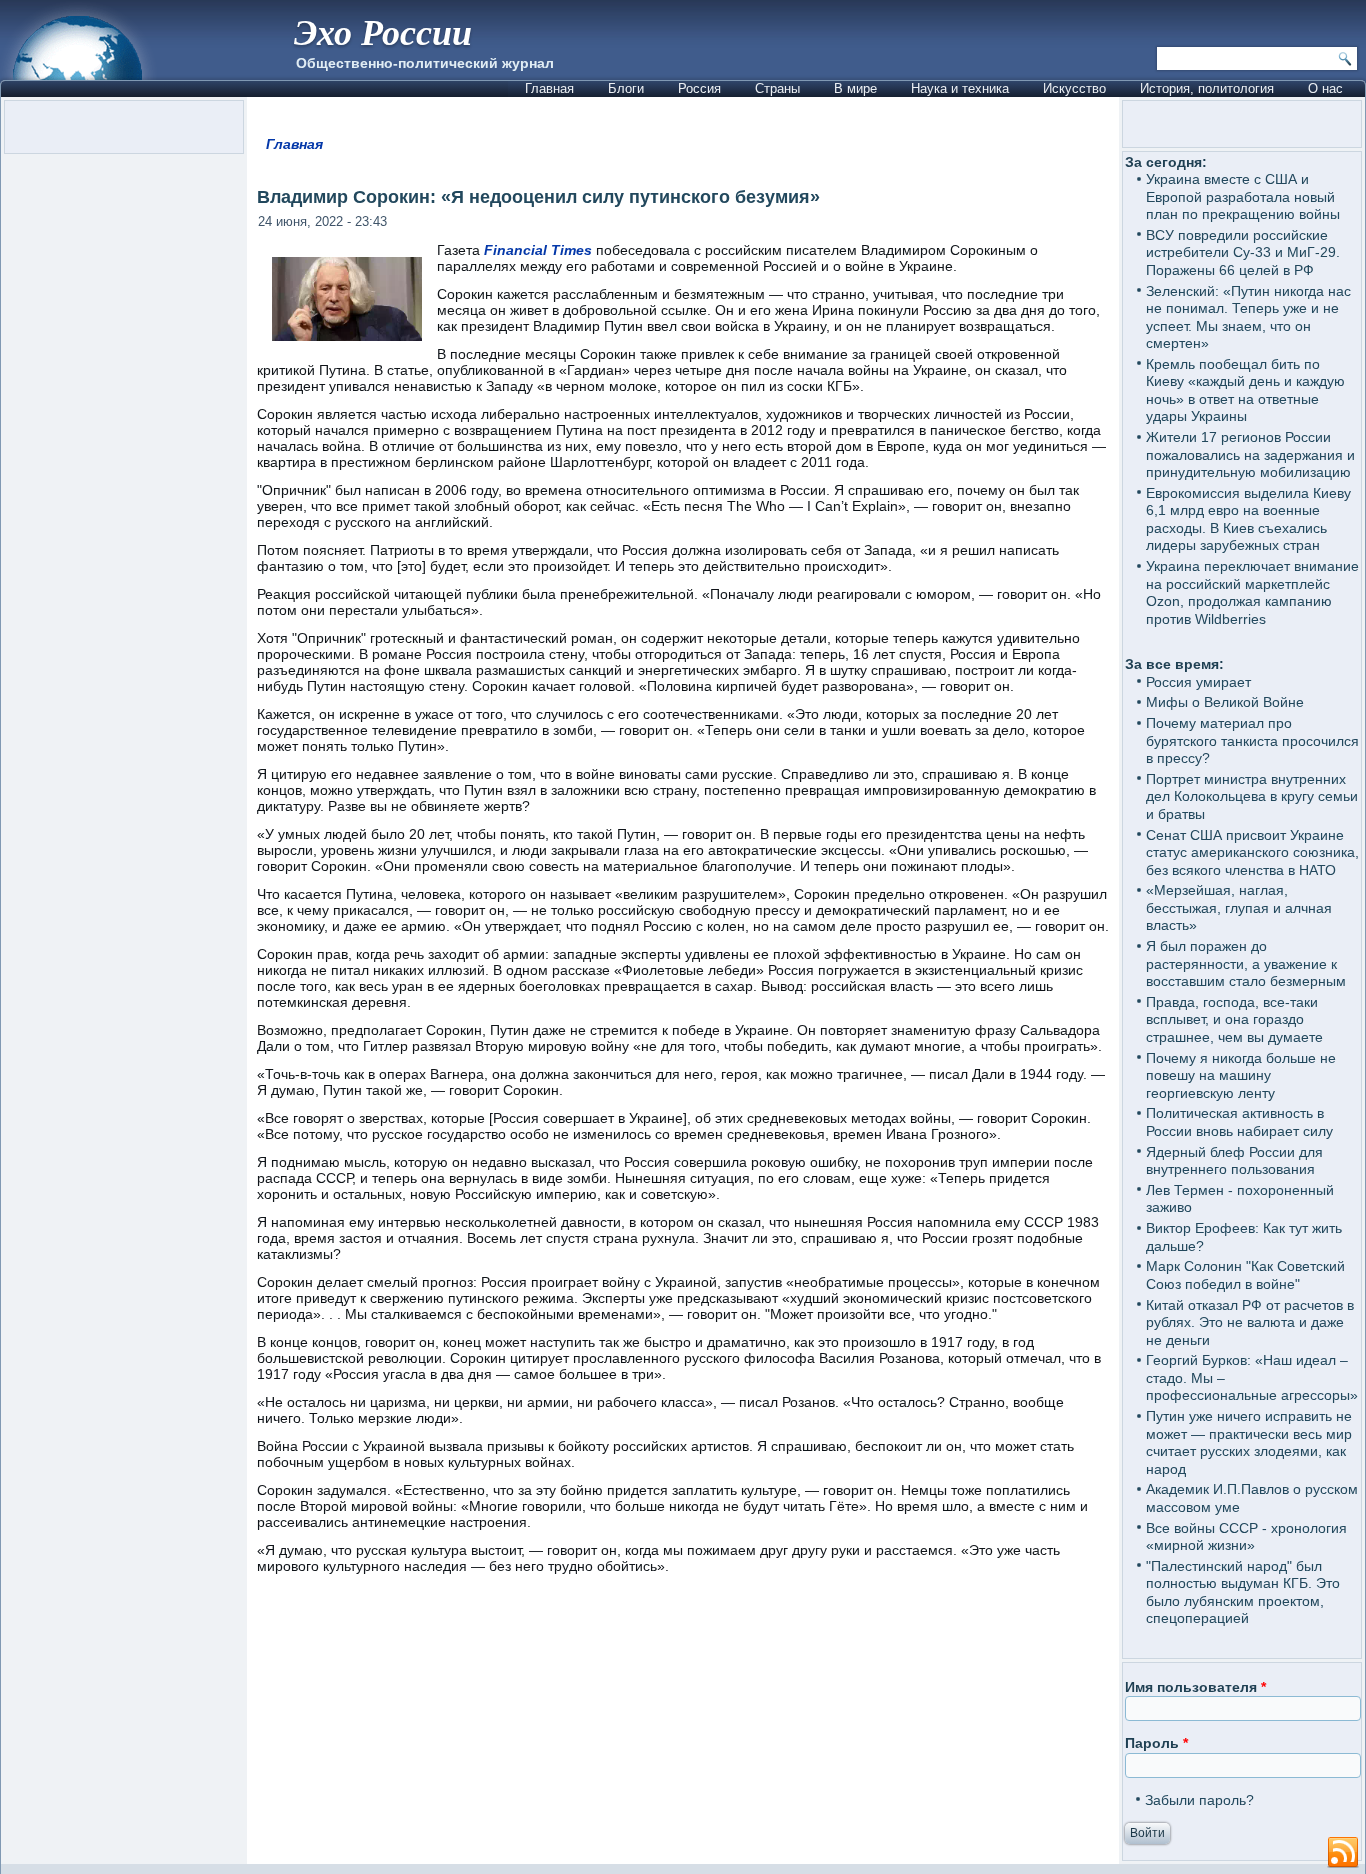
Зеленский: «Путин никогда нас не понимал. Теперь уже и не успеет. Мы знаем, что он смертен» (1248, 317)
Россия (699, 88)
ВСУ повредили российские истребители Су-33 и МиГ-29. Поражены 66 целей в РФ (1243, 252)
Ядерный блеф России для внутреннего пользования (1234, 1161)
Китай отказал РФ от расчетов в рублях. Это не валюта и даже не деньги (1250, 1322)
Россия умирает (1198, 682)
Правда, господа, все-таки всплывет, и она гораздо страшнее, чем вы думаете (1234, 1019)
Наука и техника (960, 88)
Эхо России (383, 31)
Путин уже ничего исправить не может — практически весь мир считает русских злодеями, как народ (1249, 1442)
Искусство (1074, 88)
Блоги (626, 88)
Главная (549, 88)
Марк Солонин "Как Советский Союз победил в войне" (1245, 1275)
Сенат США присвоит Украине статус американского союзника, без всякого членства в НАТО (1252, 852)
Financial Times (538, 250)
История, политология (1207, 88)
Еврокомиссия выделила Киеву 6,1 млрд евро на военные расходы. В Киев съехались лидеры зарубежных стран (1248, 519)
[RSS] (1343, 1853)
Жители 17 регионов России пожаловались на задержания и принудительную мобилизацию (1250, 454)
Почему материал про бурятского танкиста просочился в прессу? (1252, 740)
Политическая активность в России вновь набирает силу (1239, 1122)
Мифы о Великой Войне (1225, 702)
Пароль (1156, 1743)
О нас (1325, 88)
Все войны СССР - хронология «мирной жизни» (1246, 1537)
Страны (777, 88)
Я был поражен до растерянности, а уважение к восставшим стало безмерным (1246, 963)
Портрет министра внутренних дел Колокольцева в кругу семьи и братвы (1252, 796)
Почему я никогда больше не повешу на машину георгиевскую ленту (1241, 1075)
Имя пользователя (1195, 1687)
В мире (855, 88)
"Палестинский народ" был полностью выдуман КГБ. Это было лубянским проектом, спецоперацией (1243, 1592)
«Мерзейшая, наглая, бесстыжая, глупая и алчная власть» (1239, 907)
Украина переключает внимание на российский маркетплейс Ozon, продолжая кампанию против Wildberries (1252, 592)
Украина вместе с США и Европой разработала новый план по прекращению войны (1243, 196)
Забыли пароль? (1199, 1800)
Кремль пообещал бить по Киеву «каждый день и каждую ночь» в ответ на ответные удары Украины (1245, 390)
